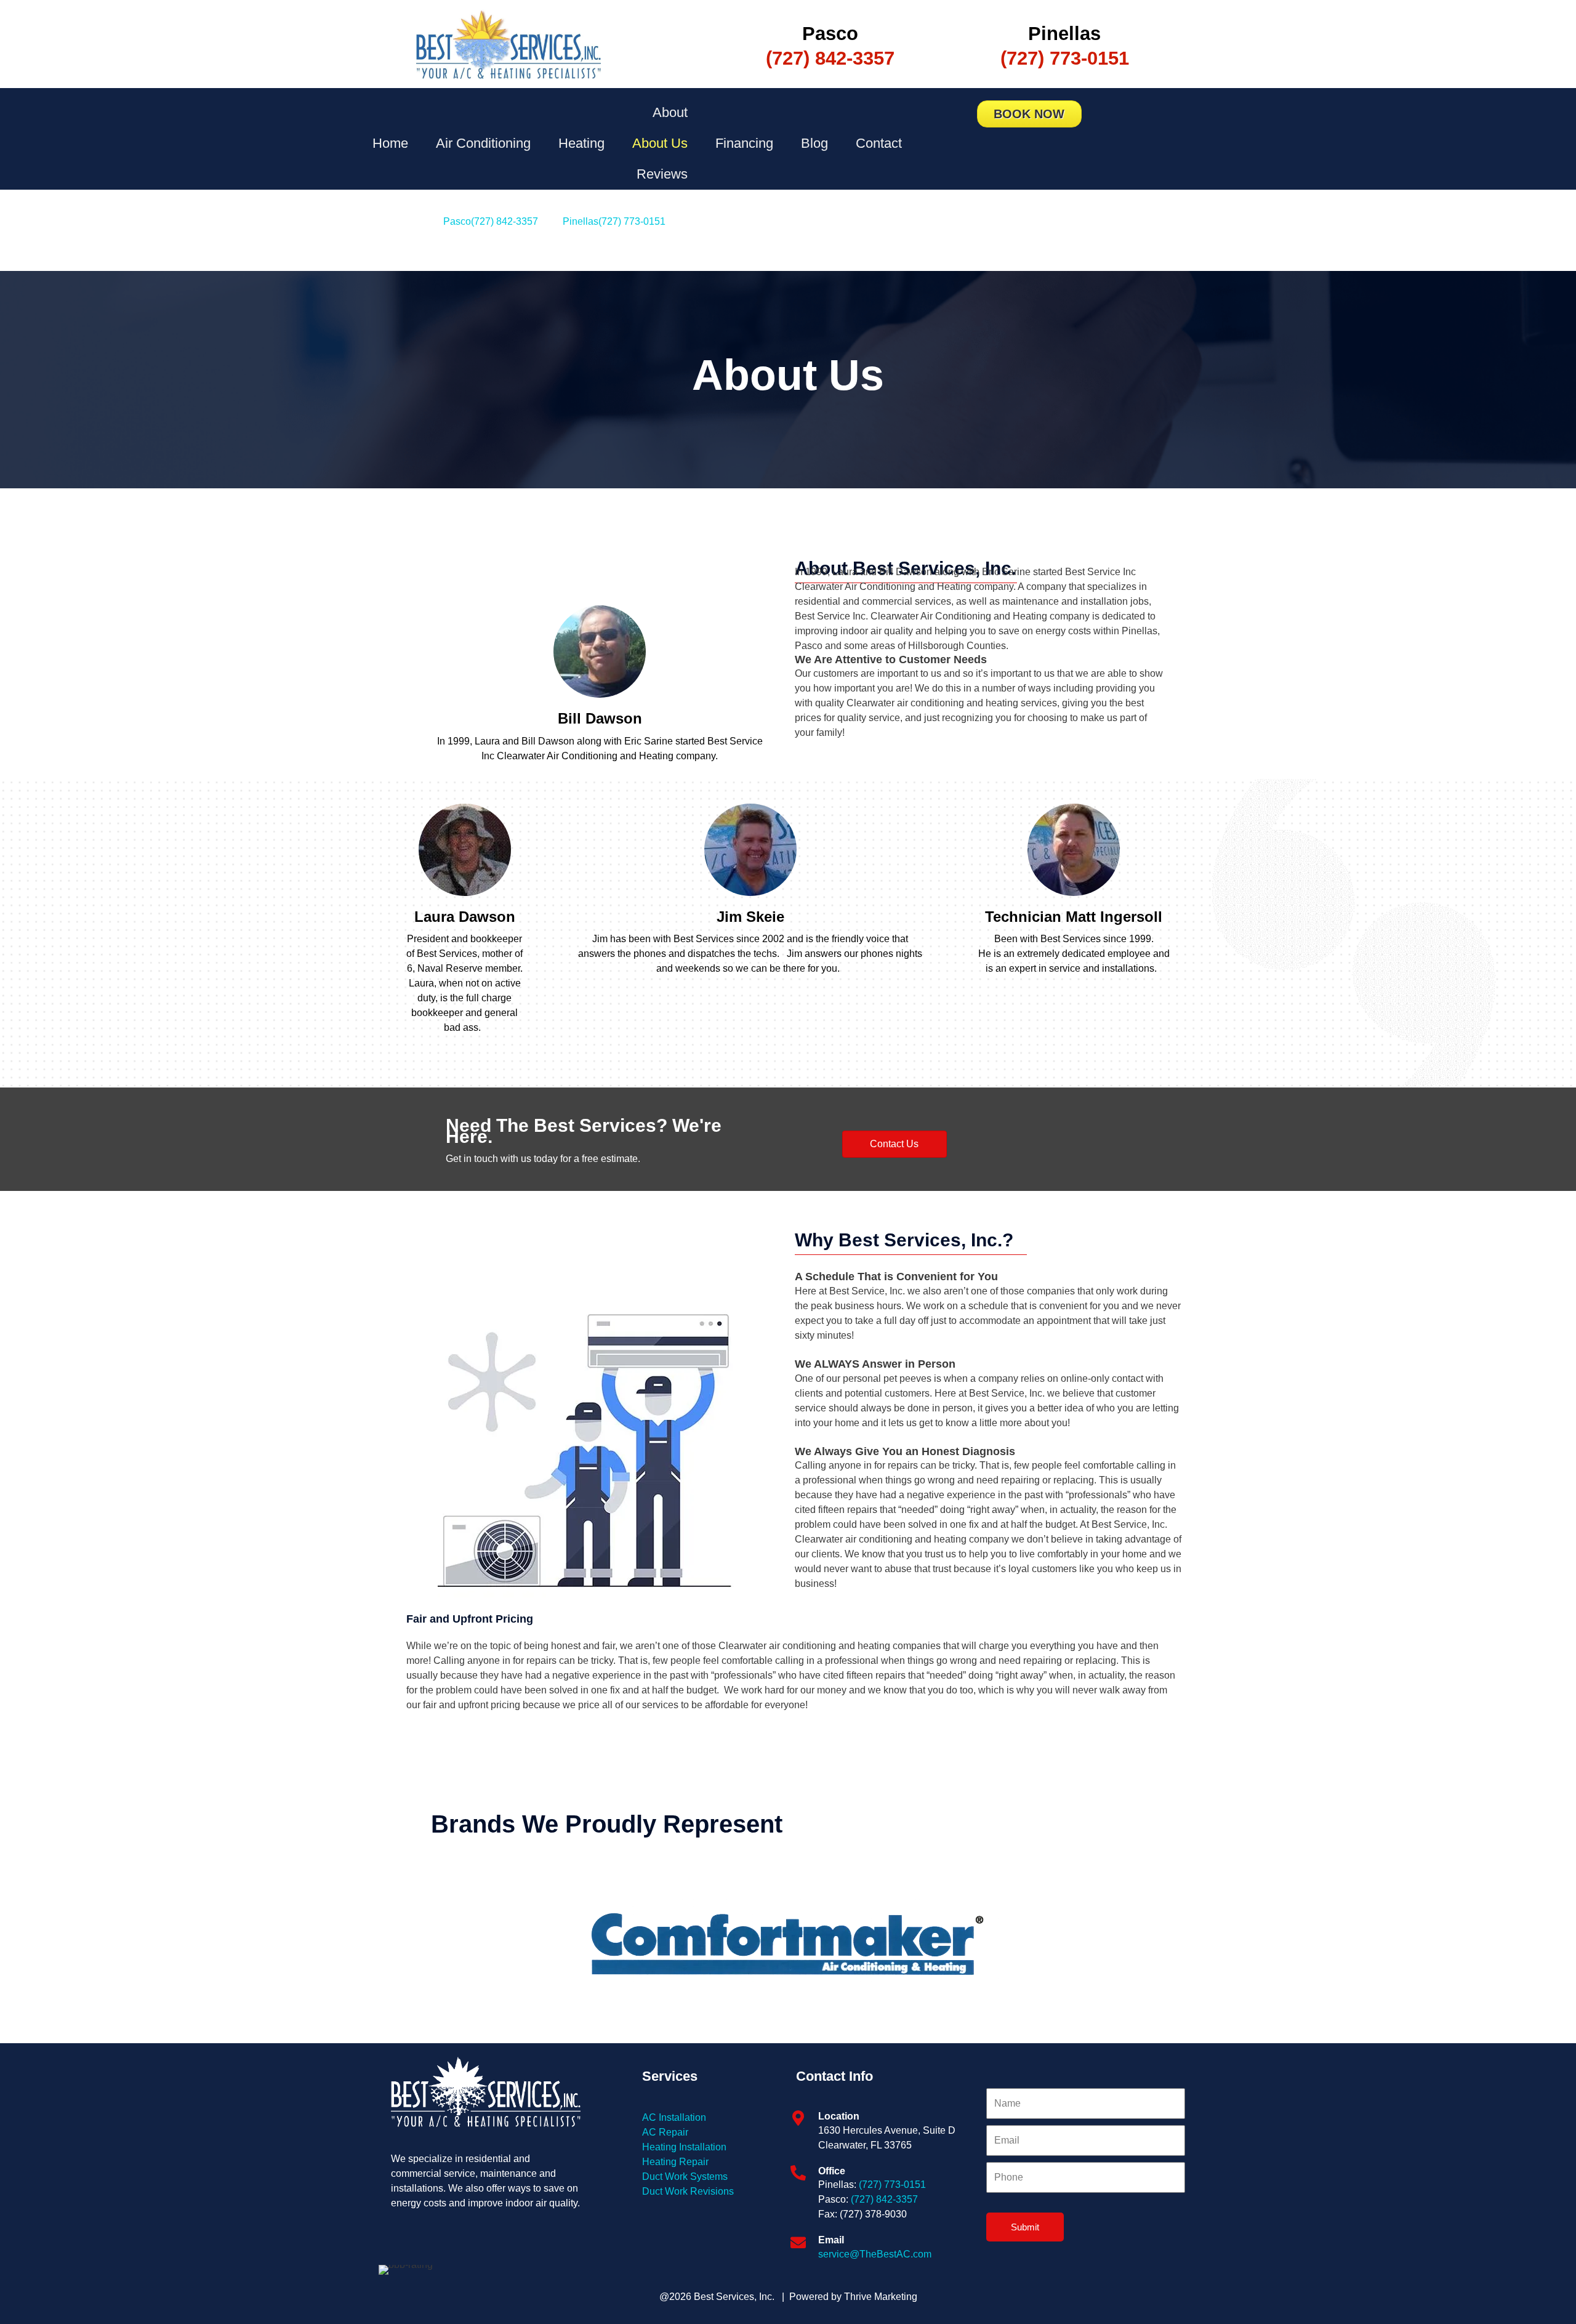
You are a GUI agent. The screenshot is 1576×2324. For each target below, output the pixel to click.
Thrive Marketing (881, 2297)
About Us (660, 143)
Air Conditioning (483, 143)
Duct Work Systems (685, 2177)
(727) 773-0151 (892, 2185)
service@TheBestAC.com (875, 2254)
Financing (744, 143)
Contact (879, 143)
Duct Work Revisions (688, 2191)
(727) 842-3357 (884, 2199)
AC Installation (674, 2117)
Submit (1025, 2227)
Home (390, 143)
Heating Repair (675, 2162)
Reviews (662, 174)
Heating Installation (684, 2147)
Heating (581, 143)
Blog (814, 143)
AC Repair (665, 2132)
